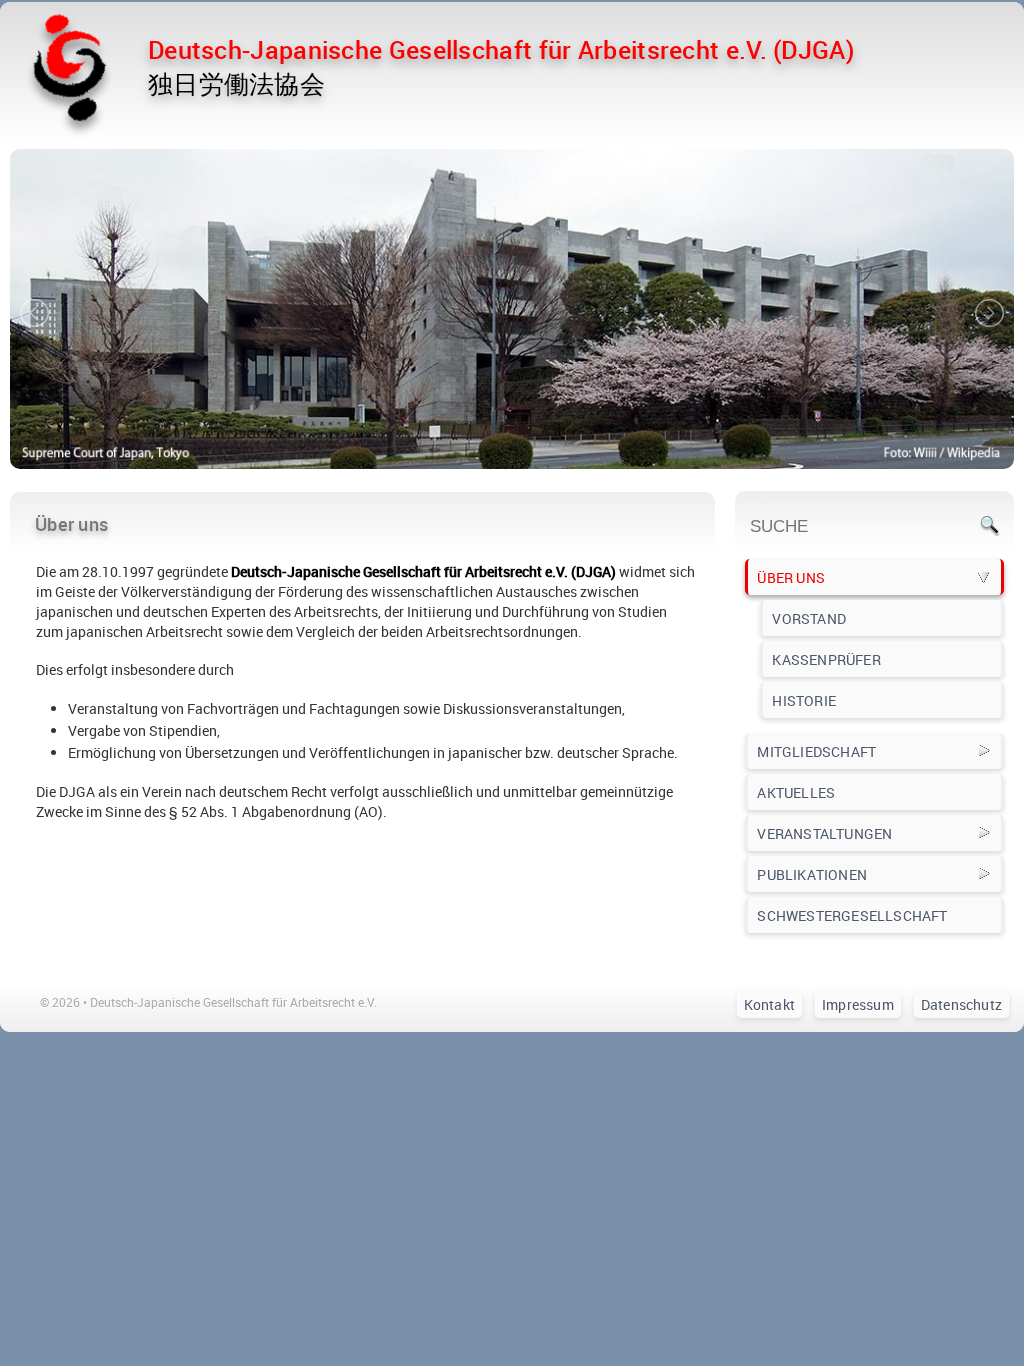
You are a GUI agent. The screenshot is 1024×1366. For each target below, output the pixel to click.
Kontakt (769, 1004)
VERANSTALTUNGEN (824, 833)
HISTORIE (804, 700)
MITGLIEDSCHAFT (816, 751)
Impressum (858, 1004)
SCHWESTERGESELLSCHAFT (852, 915)
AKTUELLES (796, 792)
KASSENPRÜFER (826, 659)
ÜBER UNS (791, 577)
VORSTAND (809, 618)
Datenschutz (961, 1004)
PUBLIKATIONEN (812, 874)
